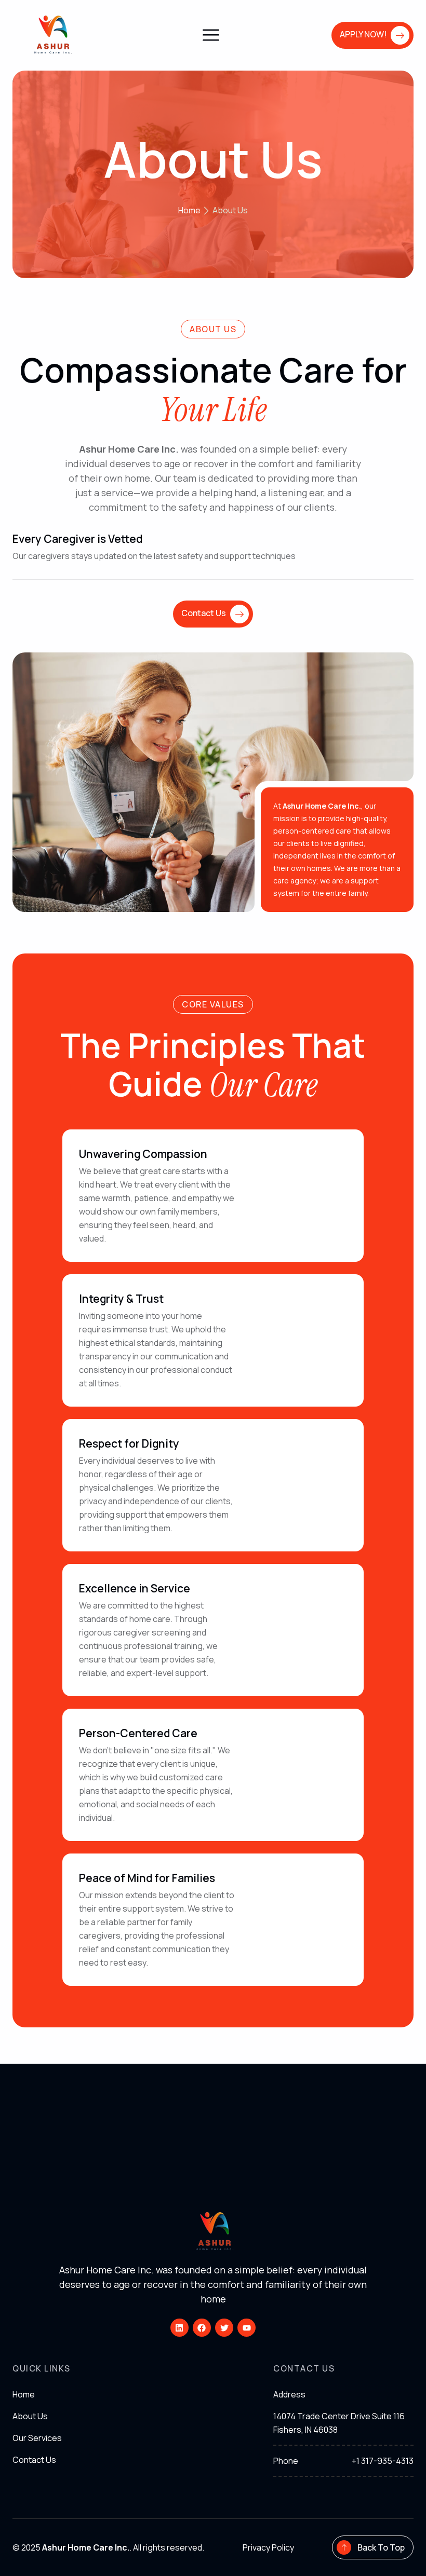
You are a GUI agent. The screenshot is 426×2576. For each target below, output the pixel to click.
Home (24, 2394)
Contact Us (204, 613)
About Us (213, 159)
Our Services (37, 2438)
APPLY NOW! (363, 34)
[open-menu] (211, 36)
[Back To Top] (344, 2547)
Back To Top (381, 2547)
